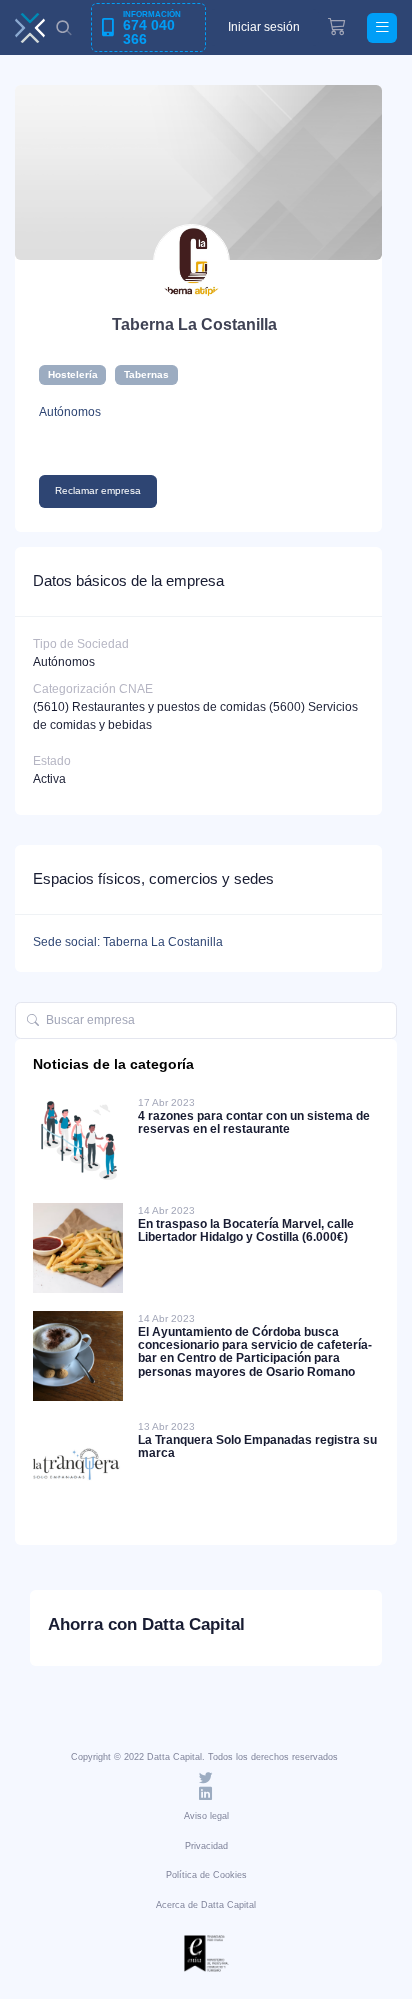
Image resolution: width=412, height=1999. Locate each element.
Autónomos (70, 412)
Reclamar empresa (98, 490)
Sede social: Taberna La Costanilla (128, 942)
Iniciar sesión (264, 27)
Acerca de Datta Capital (206, 1905)
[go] (33, 1021)
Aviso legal (206, 1816)
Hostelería (73, 374)
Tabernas (146, 374)
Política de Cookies (206, 1875)
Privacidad (206, 1846)
